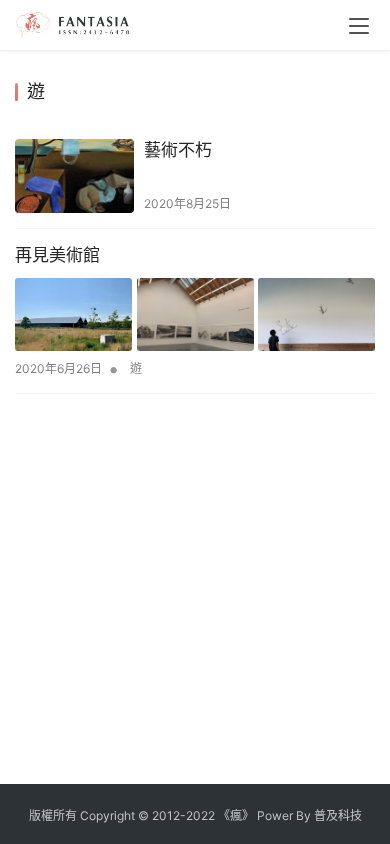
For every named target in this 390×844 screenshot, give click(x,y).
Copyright (107, 815)
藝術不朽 (178, 150)
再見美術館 (57, 255)
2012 (166, 815)
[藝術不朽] (74, 176)
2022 (200, 815)
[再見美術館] (195, 314)
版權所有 (53, 815)
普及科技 (338, 815)
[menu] (359, 26)
